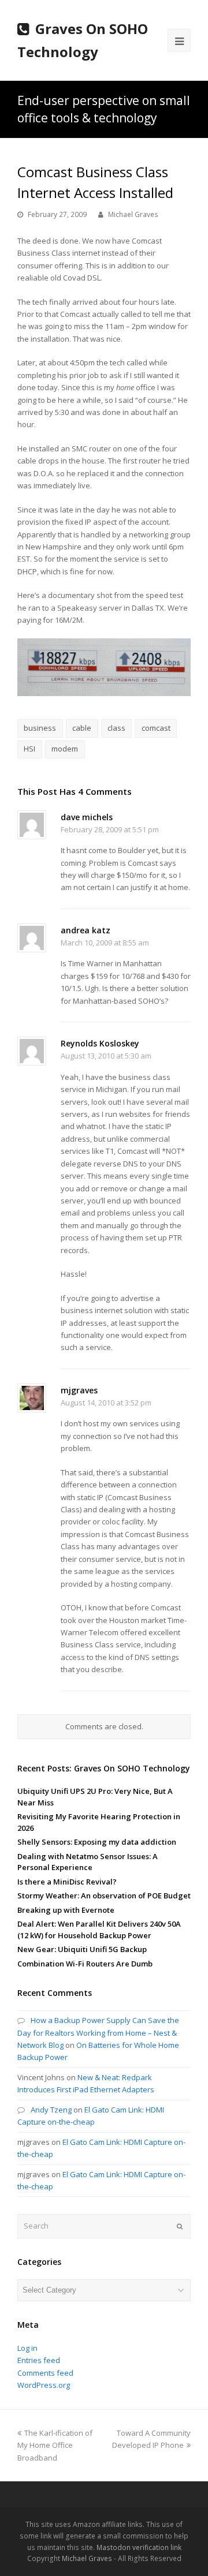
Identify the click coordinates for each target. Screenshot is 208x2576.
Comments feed (45, 2373)
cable (82, 728)
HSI (29, 749)
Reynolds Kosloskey (100, 1043)
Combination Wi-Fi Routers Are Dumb (85, 1964)
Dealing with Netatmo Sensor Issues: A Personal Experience (88, 1862)
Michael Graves (133, 214)
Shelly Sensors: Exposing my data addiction (97, 1842)
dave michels (87, 817)
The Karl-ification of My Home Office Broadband (55, 2445)
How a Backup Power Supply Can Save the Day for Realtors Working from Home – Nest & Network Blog (98, 2033)
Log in (27, 2348)
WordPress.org (44, 2385)
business (40, 728)
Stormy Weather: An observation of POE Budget (104, 1895)
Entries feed (39, 2360)
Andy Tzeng (51, 2110)
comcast (156, 728)
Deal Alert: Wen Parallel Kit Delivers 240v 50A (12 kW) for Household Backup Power (99, 1930)
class (116, 728)
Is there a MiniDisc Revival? (67, 1882)
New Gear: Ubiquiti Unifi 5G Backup (82, 1949)
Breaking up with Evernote (66, 1910)
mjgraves (79, 1390)
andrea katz (86, 930)
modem (65, 749)
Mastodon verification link (139, 2547)
